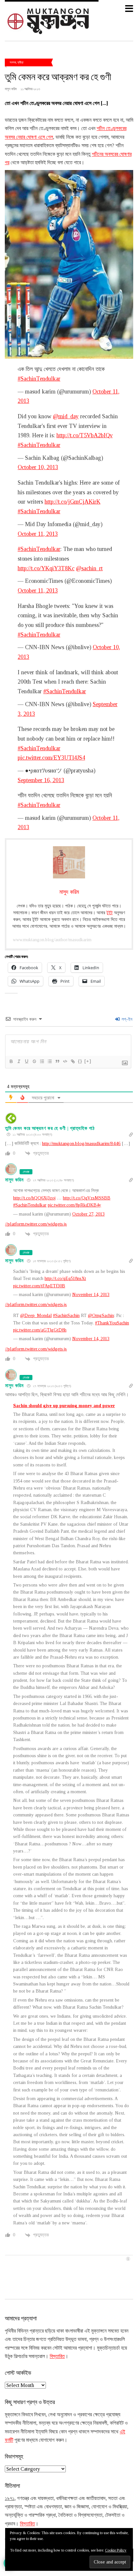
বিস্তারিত (57, 2356)
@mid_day (66, 416)
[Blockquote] (57, 1061)
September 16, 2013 (41, 780)
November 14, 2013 (91, 1295)
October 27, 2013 (88, 1214)
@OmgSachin (101, 1316)
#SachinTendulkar (39, 379)
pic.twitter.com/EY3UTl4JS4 (51, 758)
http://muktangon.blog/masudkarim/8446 (81, 1143)
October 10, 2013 (38, 467)
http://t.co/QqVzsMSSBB (87, 1198)
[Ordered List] (42, 1061)
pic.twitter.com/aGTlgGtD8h (40, 1330)
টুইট (110, 913)
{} (80, 1061)
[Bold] (11, 1061)
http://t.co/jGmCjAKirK (73, 502)
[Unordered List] (49, 1061)
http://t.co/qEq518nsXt (65, 1279)
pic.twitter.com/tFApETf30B (39, 1286)
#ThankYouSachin (112, 1323)
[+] (88, 1061)
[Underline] (26, 1061)
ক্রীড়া (20, 62)
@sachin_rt (89, 568)
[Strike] (34, 1061)
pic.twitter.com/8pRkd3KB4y (74, 1205)
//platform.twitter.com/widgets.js (36, 1224)
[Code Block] (65, 1061)
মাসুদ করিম (14, 1180)
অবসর (13, 62)
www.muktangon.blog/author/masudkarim (52, 940)
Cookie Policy (116, 2550)
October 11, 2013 (38, 534)
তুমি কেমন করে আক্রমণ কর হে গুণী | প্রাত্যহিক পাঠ (50, 1128)
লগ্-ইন (126, 1019)
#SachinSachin (66, 1316)
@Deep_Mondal (36, 1316)
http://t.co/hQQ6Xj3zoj (34, 1198)
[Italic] (19, 1061)
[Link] (73, 1061)
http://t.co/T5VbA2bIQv (85, 435)
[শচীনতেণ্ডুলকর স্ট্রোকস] (69, 264)
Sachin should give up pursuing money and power (64, 1406)
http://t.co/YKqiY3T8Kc (46, 568)
